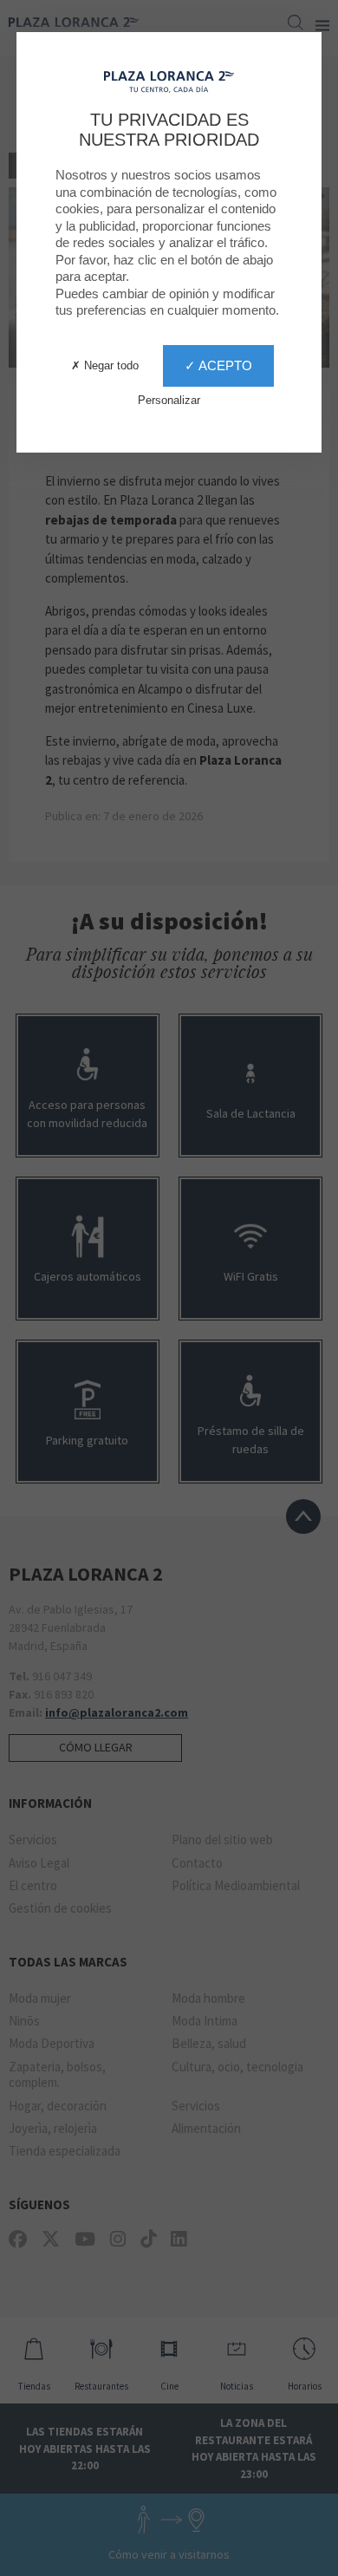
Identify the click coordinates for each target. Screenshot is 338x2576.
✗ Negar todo (105, 365)
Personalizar (169, 400)
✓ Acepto (218, 365)
